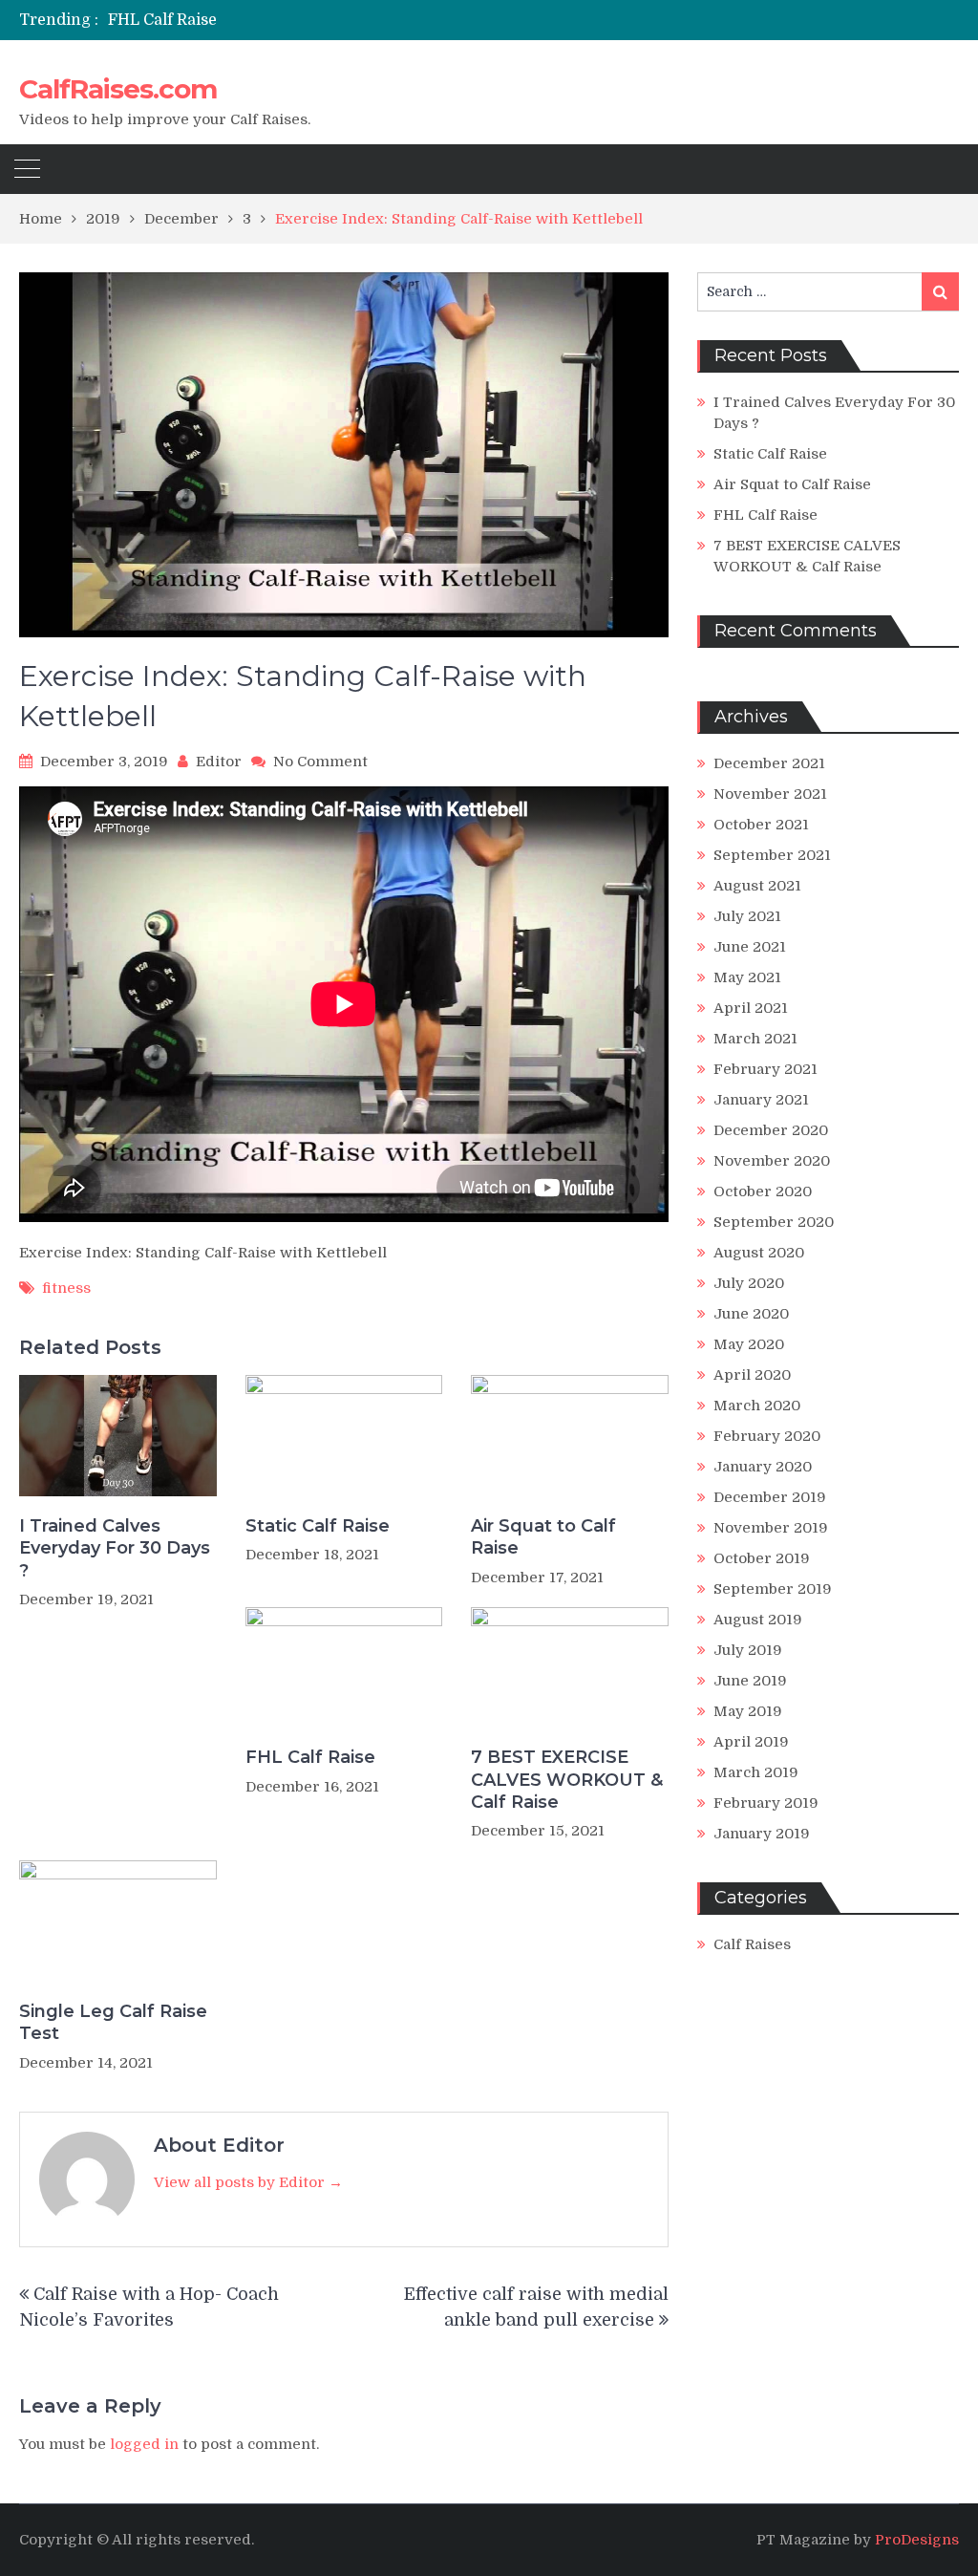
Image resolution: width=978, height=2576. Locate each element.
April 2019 (751, 1742)
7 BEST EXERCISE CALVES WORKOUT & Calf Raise (567, 1780)
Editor (219, 762)
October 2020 (763, 1191)
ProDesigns (917, 2540)
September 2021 (772, 855)
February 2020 (767, 1436)
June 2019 (750, 1681)
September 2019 (773, 1589)
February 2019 (766, 1803)
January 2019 (762, 1834)
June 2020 (751, 1314)
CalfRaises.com (118, 89)
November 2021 (770, 794)
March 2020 (757, 1406)
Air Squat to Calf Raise (543, 1537)
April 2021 (751, 1008)
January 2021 (761, 1100)
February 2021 (765, 1069)
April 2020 (752, 1375)
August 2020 (759, 1253)
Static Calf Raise (318, 1526)
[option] (346, 20)
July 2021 (747, 916)
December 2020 (771, 1130)
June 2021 (750, 947)
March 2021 (755, 1039)
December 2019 (770, 1497)
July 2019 (748, 1650)
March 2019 (756, 1772)
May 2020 (749, 1344)
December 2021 (769, 763)
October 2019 (762, 1558)
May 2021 (747, 977)
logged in (144, 2444)
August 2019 (758, 1620)
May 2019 (748, 1711)
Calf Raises (752, 1944)
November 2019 (771, 1528)
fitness (66, 1288)
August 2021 (757, 886)
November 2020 (772, 1161)
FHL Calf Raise (162, 20)
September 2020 (774, 1222)
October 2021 (761, 825)
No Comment (320, 762)
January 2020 (763, 1467)
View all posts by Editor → (248, 2182)
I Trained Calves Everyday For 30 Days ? (115, 1548)
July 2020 (749, 1283)
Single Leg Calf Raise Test (113, 2022)
